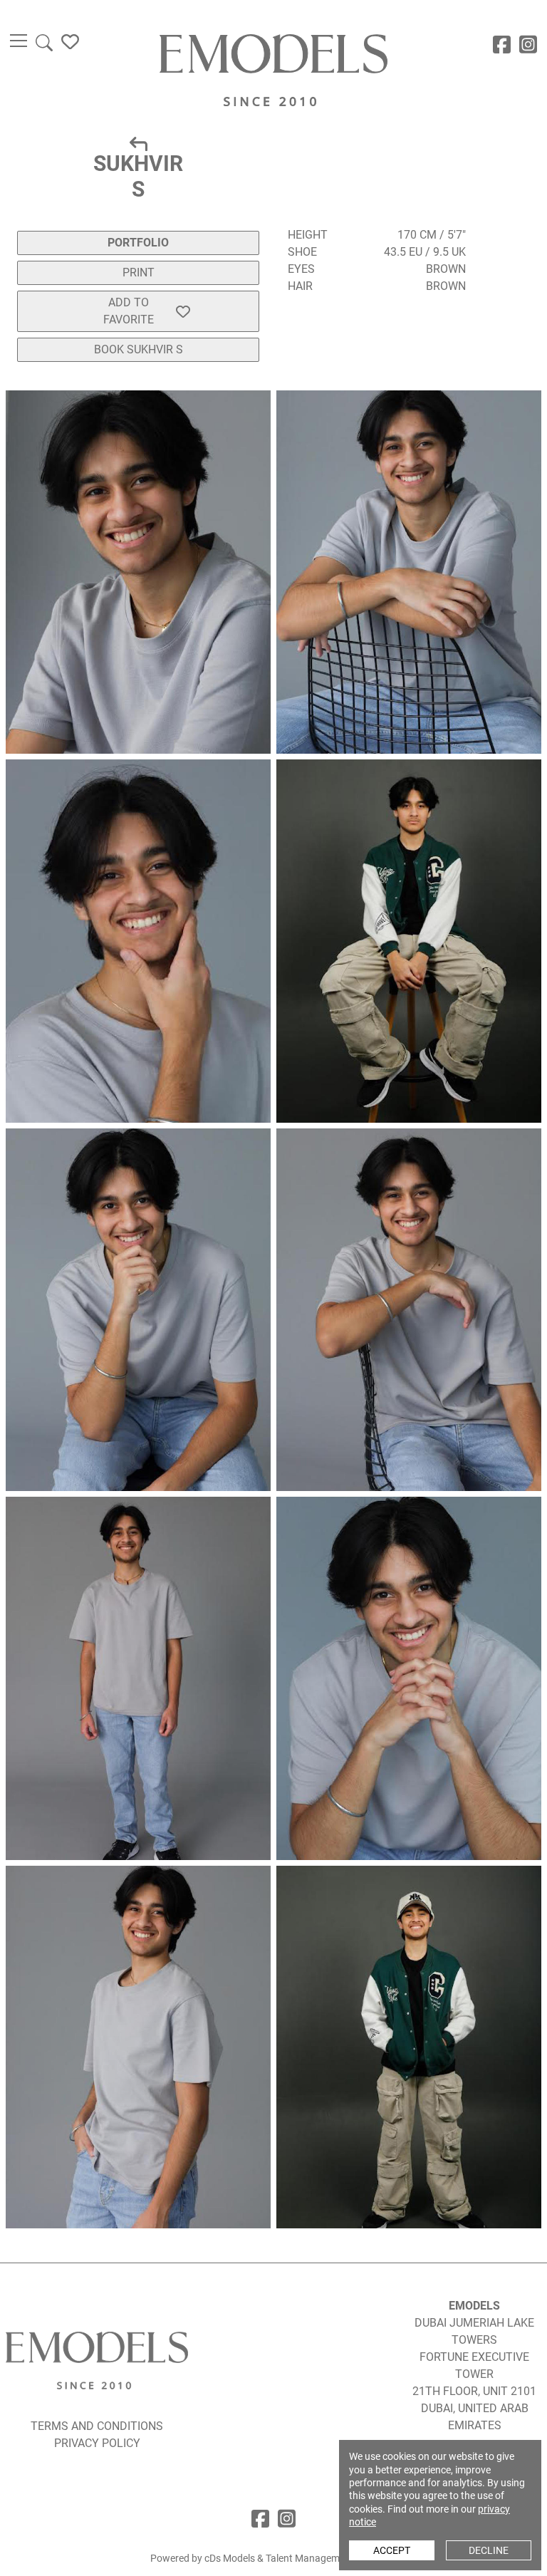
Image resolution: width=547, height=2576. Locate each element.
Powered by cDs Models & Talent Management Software (273, 2558)
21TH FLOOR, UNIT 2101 (474, 2391)
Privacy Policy (97, 2443)
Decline (489, 2550)
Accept (392, 2550)
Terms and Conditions (97, 2426)
